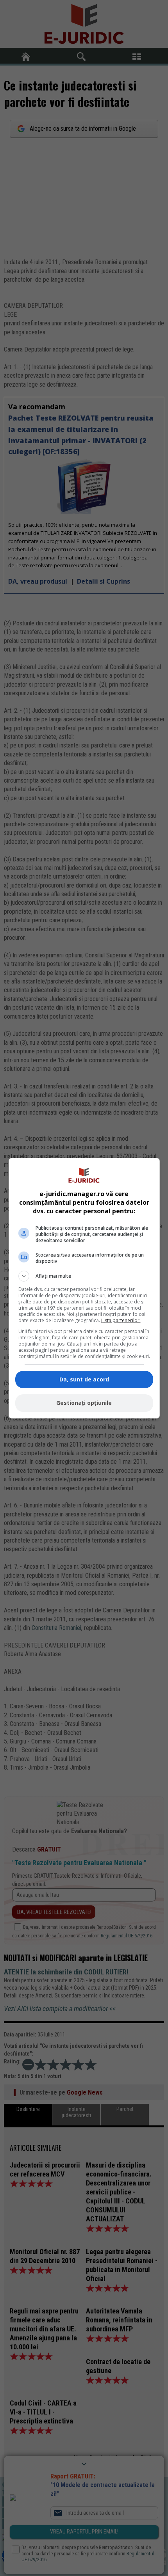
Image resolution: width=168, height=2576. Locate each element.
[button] (84, 1276)
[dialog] (84, 1288)
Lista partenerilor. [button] (121, 1320)
